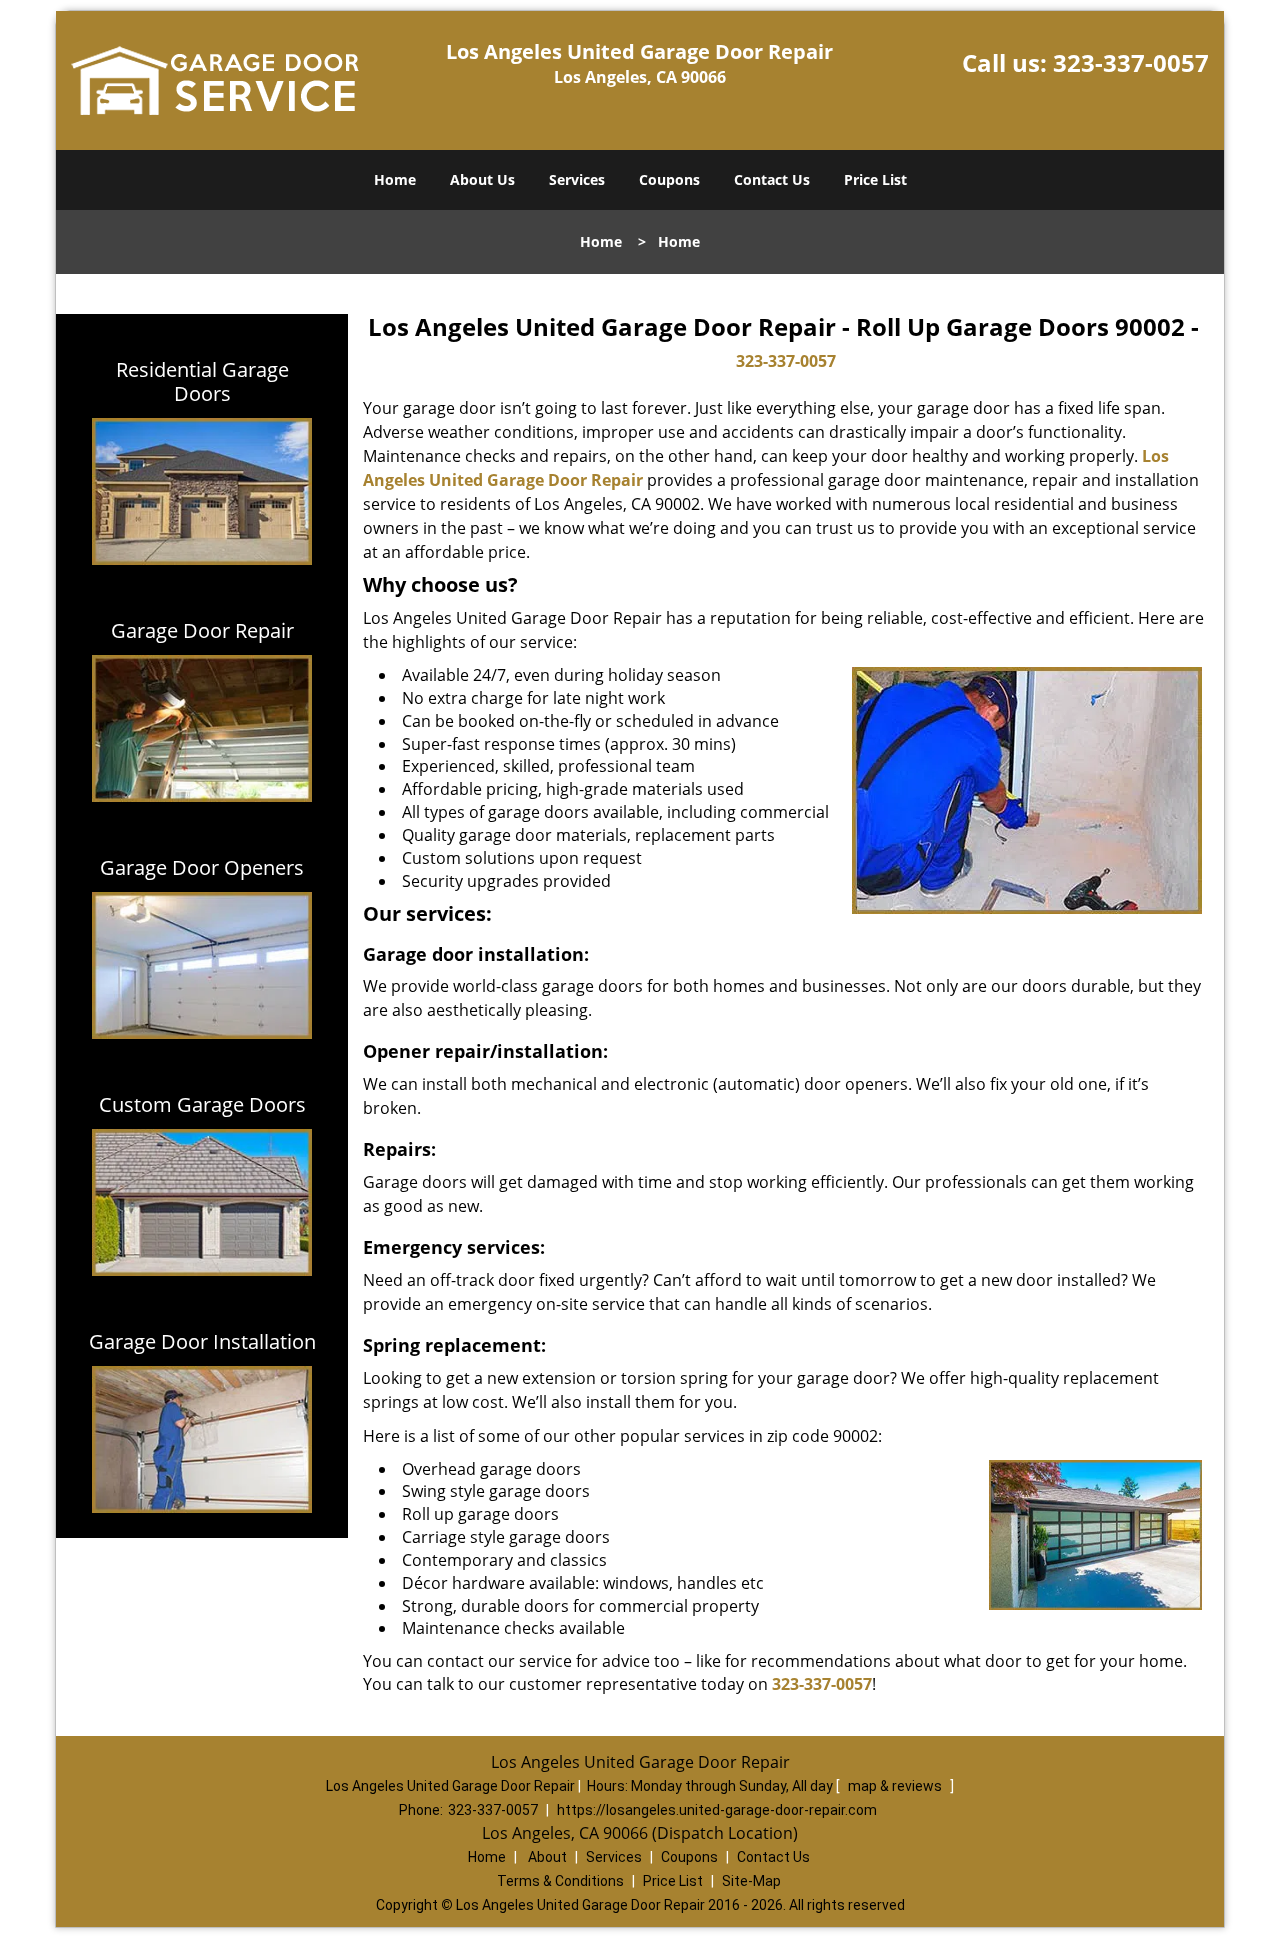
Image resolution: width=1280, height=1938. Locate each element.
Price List (875, 179)
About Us (482, 179)
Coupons (669, 179)
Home (395, 179)
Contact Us (772, 179)
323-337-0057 (1131, 62)
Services (577, 179)
